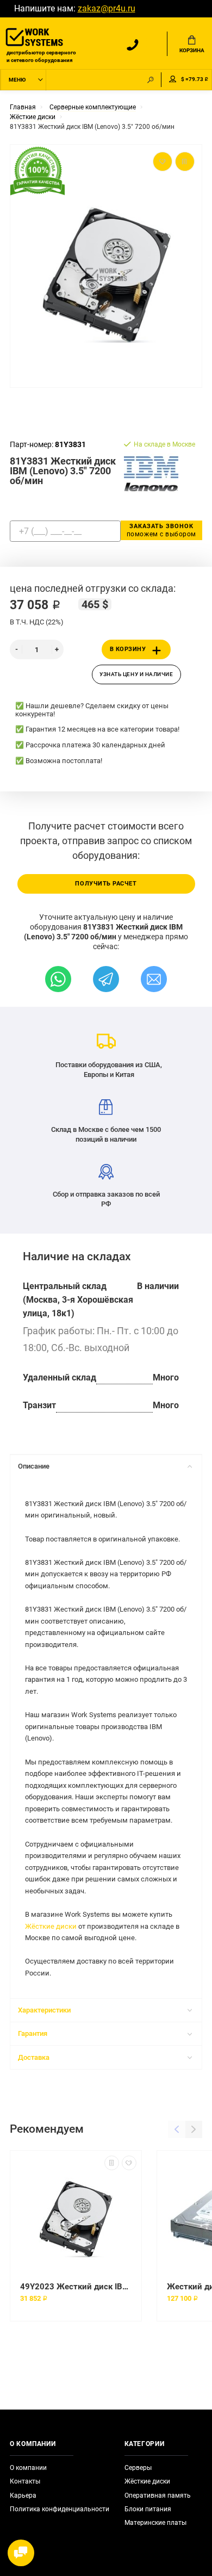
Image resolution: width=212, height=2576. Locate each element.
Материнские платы (155, 2523)
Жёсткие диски (51, 1926)
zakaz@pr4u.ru (107, 9)
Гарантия (33, 2033)
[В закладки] (129, 2163)
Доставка (34, 2057)
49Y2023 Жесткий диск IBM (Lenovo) (76, 2287)
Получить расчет (106, 884)
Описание (34, 1466)
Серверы (138, 2468)
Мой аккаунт (173, 80)
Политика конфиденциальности (60, 2509)
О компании (28, 2468)
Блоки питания (148, 2509)
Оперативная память (158, 2496)
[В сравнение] (112, 2163)
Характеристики (44, 2010)
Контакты (25, 2481)
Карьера (23, 2496)
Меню (17, 80)
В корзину (128, 649)
